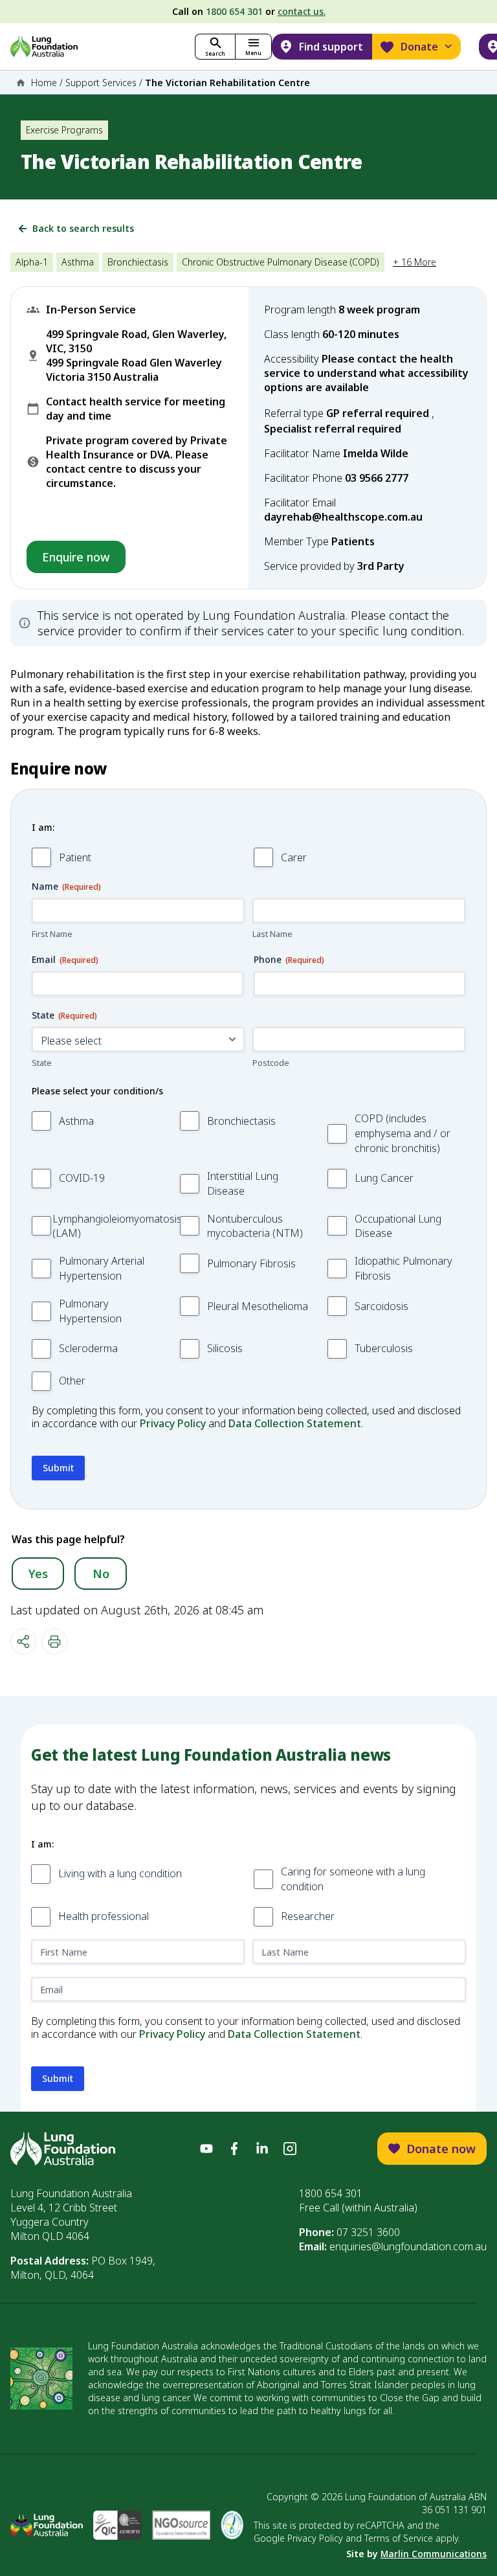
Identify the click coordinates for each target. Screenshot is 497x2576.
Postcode (271, 1063)
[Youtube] (206, 2149)
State (42, 1063)
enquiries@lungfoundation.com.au (408, 2246)
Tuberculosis (384, 1348)
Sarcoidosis (381, 1306)
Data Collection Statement (295, 1423)
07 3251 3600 (368, 2232)
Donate (419, 47)
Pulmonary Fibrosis (251, 1263)
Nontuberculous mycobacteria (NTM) (255, 1226)
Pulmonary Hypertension (90, 1311)
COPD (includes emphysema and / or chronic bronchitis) (403, 1133)
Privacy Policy (173, 1423)
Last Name (272, 934)
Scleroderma (88, 1348)
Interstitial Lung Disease (243, 1183)
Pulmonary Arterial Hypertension (102, 1268)
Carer (294, 857)
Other (72, 1381)
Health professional (104, 1916)
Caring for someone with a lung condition (353, 1879)
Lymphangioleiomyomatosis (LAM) (117, 1226)
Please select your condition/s (97, 1091)
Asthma (76, 1121)
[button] (253, 47)
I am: (43, 827)
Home (44, 83)
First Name (52, 934)
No (101, 1574)
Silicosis (225, 1348)
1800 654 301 (234, 11)
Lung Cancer (384, 1178)
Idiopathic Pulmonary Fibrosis (403, 1268)
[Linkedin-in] (262, 2149)
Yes (38, 1574)
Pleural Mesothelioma (258, 1306)
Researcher (308, 1916)
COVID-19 (82, 1178)
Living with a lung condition (120, 1873)
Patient (75, 857)
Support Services (101, 83)
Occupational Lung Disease (398, 1226)
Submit (58, 1468)
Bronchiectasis (241, 1121)
